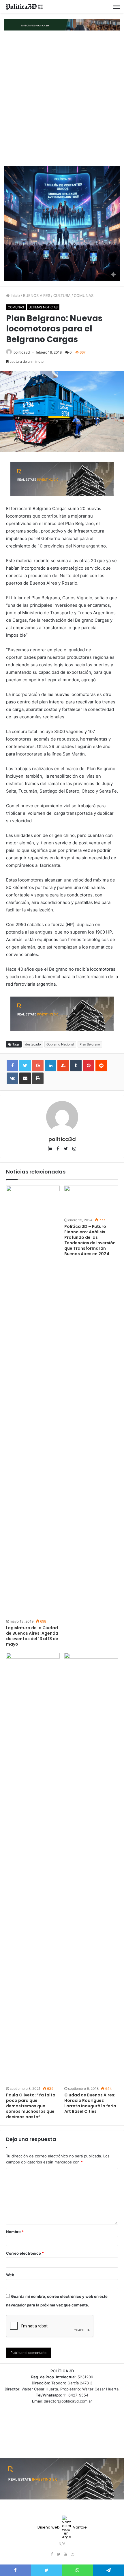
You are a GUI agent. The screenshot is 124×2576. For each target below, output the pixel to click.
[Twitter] (59, 2554)
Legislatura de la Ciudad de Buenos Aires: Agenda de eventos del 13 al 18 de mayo (32, 1636)
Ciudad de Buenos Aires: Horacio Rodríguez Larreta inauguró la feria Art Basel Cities (90, 2103)
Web (10, 2275)
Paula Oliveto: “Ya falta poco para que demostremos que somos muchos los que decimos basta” (31, 2106)
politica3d (22, 352)
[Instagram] (72, 2554)
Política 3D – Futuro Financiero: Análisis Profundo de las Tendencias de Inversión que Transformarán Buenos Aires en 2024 (90, 1240)
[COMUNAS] (25, 7)
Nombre (15, 2232)
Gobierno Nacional (60, 1044)
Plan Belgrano (90, 1044)
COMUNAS (84, 295)
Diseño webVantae (62, 2527)
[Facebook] (52, 2554)
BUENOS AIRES (37, 295)
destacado (33, 1044)
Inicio (15, 295)
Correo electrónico (25, 2253)
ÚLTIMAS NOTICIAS (43, 307)
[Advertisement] (62, 98)
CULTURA (62, 295)
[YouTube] (65, 2554)
